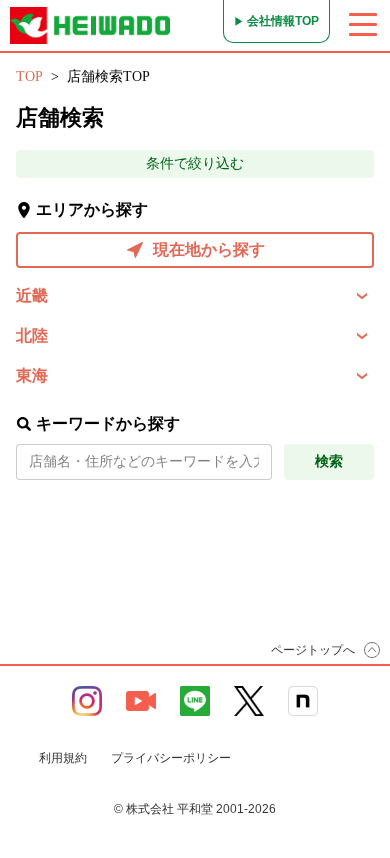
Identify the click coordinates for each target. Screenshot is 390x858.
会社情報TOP (283, 21)
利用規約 (63, 758)
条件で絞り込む (195, 163)
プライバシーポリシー (171, 758)
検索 (329, 461)
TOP (29, 76)
